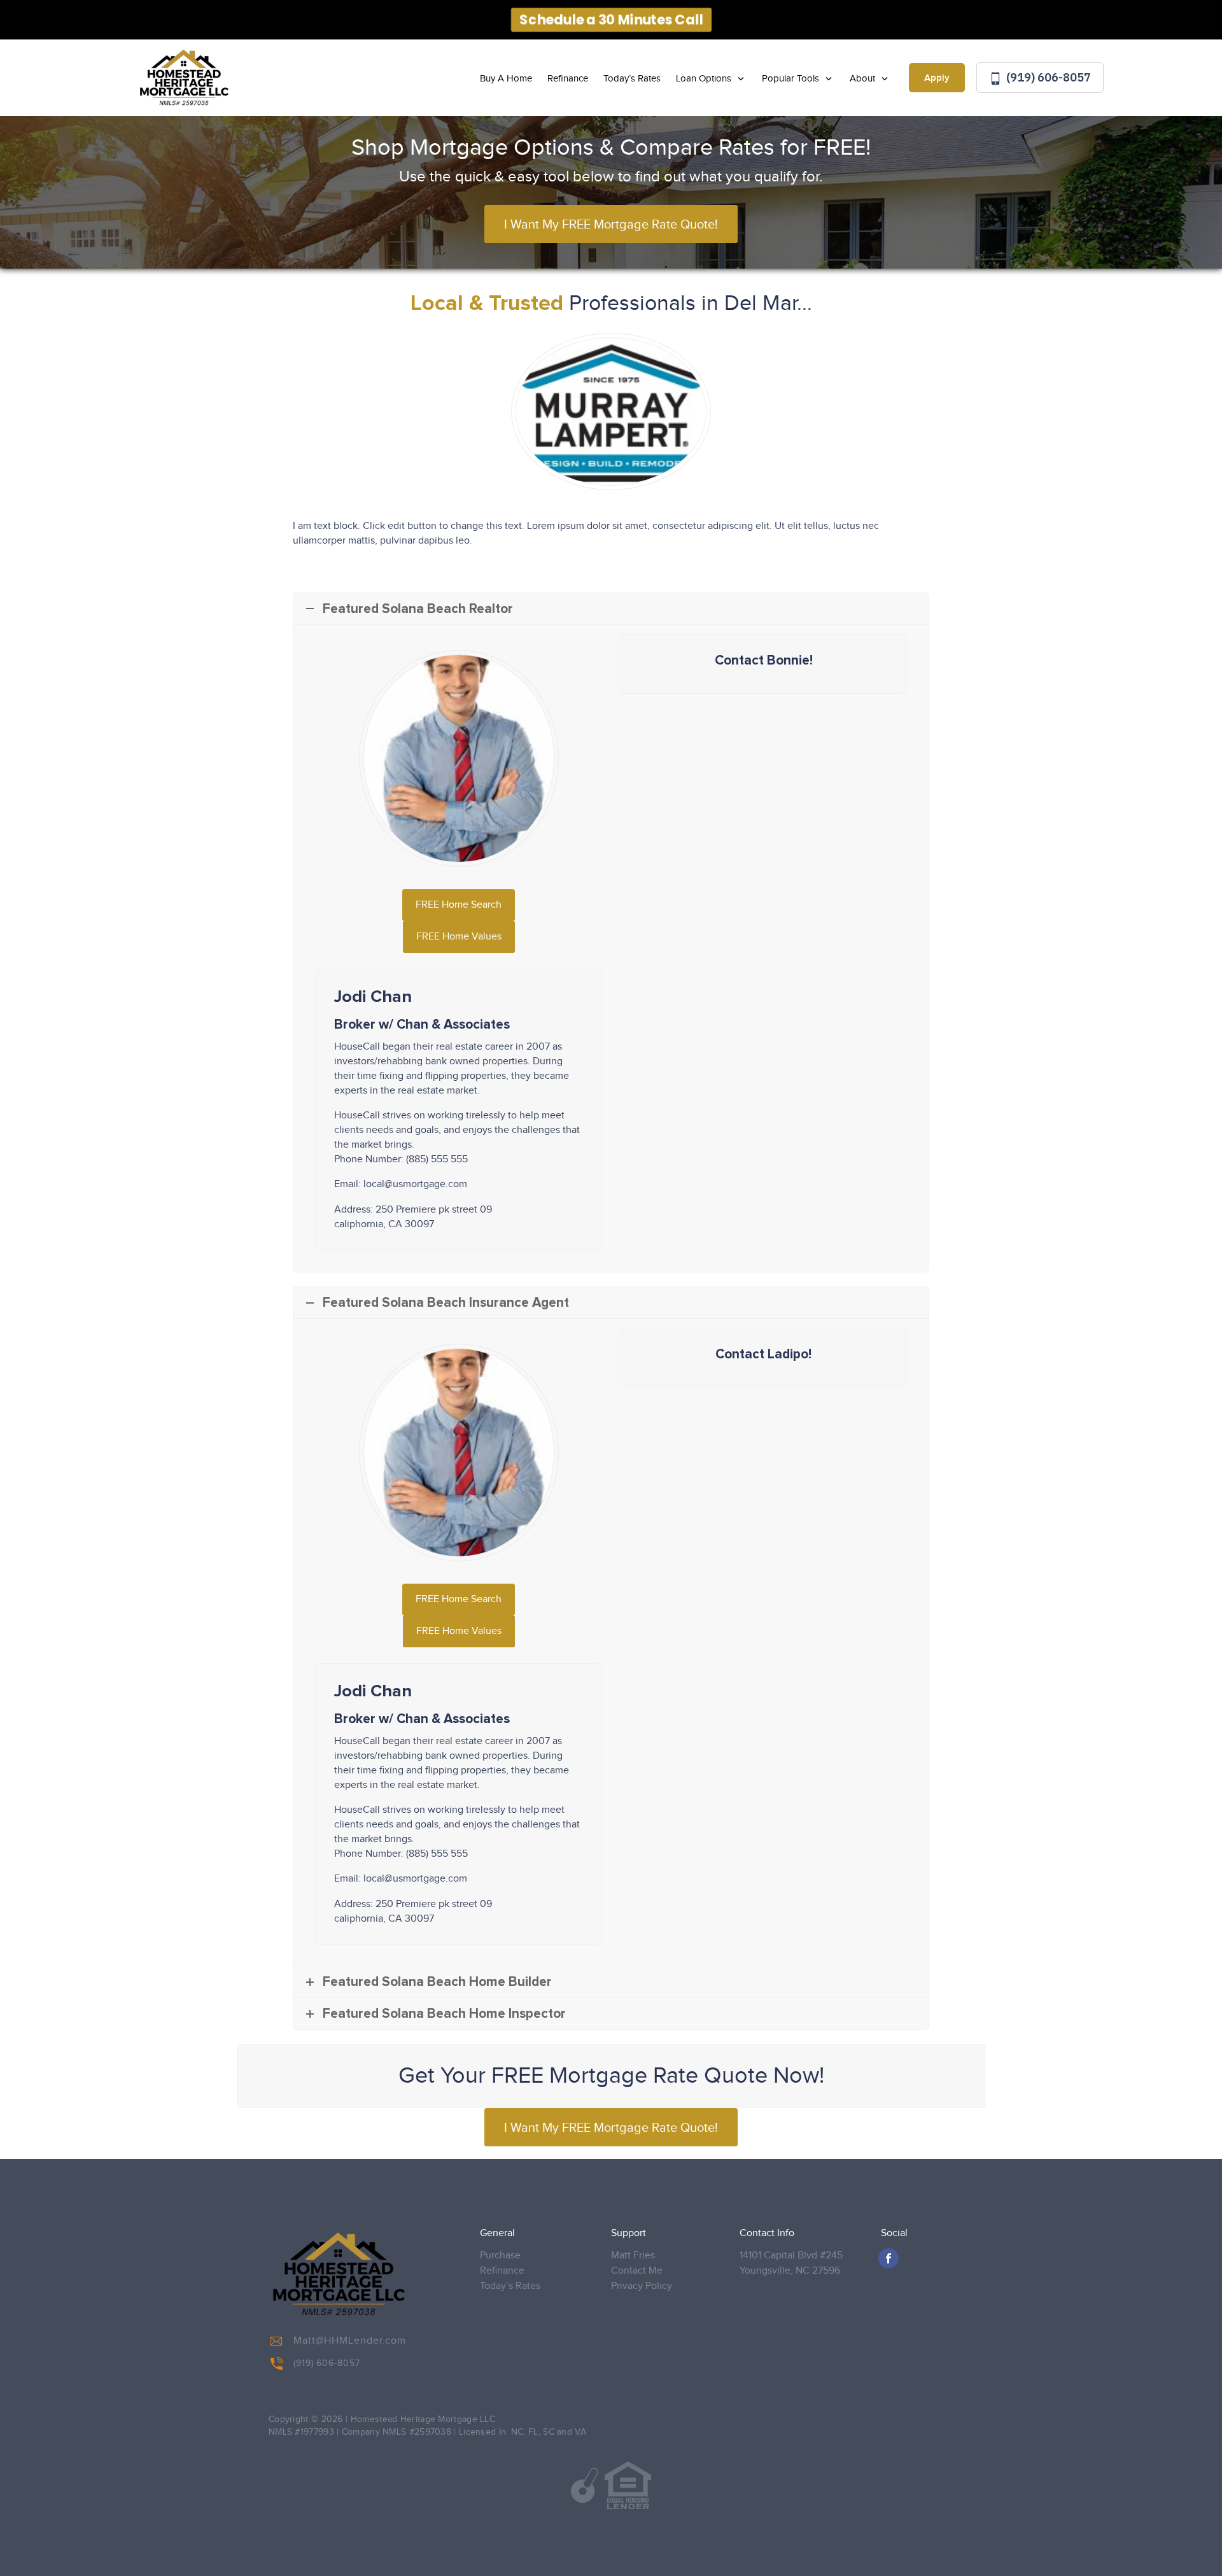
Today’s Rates (632, 79)
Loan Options (705, 79)
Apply (937, 78)
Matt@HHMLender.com (350, 2341)
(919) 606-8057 (1047, 77)
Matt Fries (633, 2256)
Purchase (500, 2256)
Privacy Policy (642, 2286)
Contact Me (637, 2271)
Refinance (568, 79)
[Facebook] (888, 2258)
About (864, 79)
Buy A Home (506, 79)
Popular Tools (792, 79)
